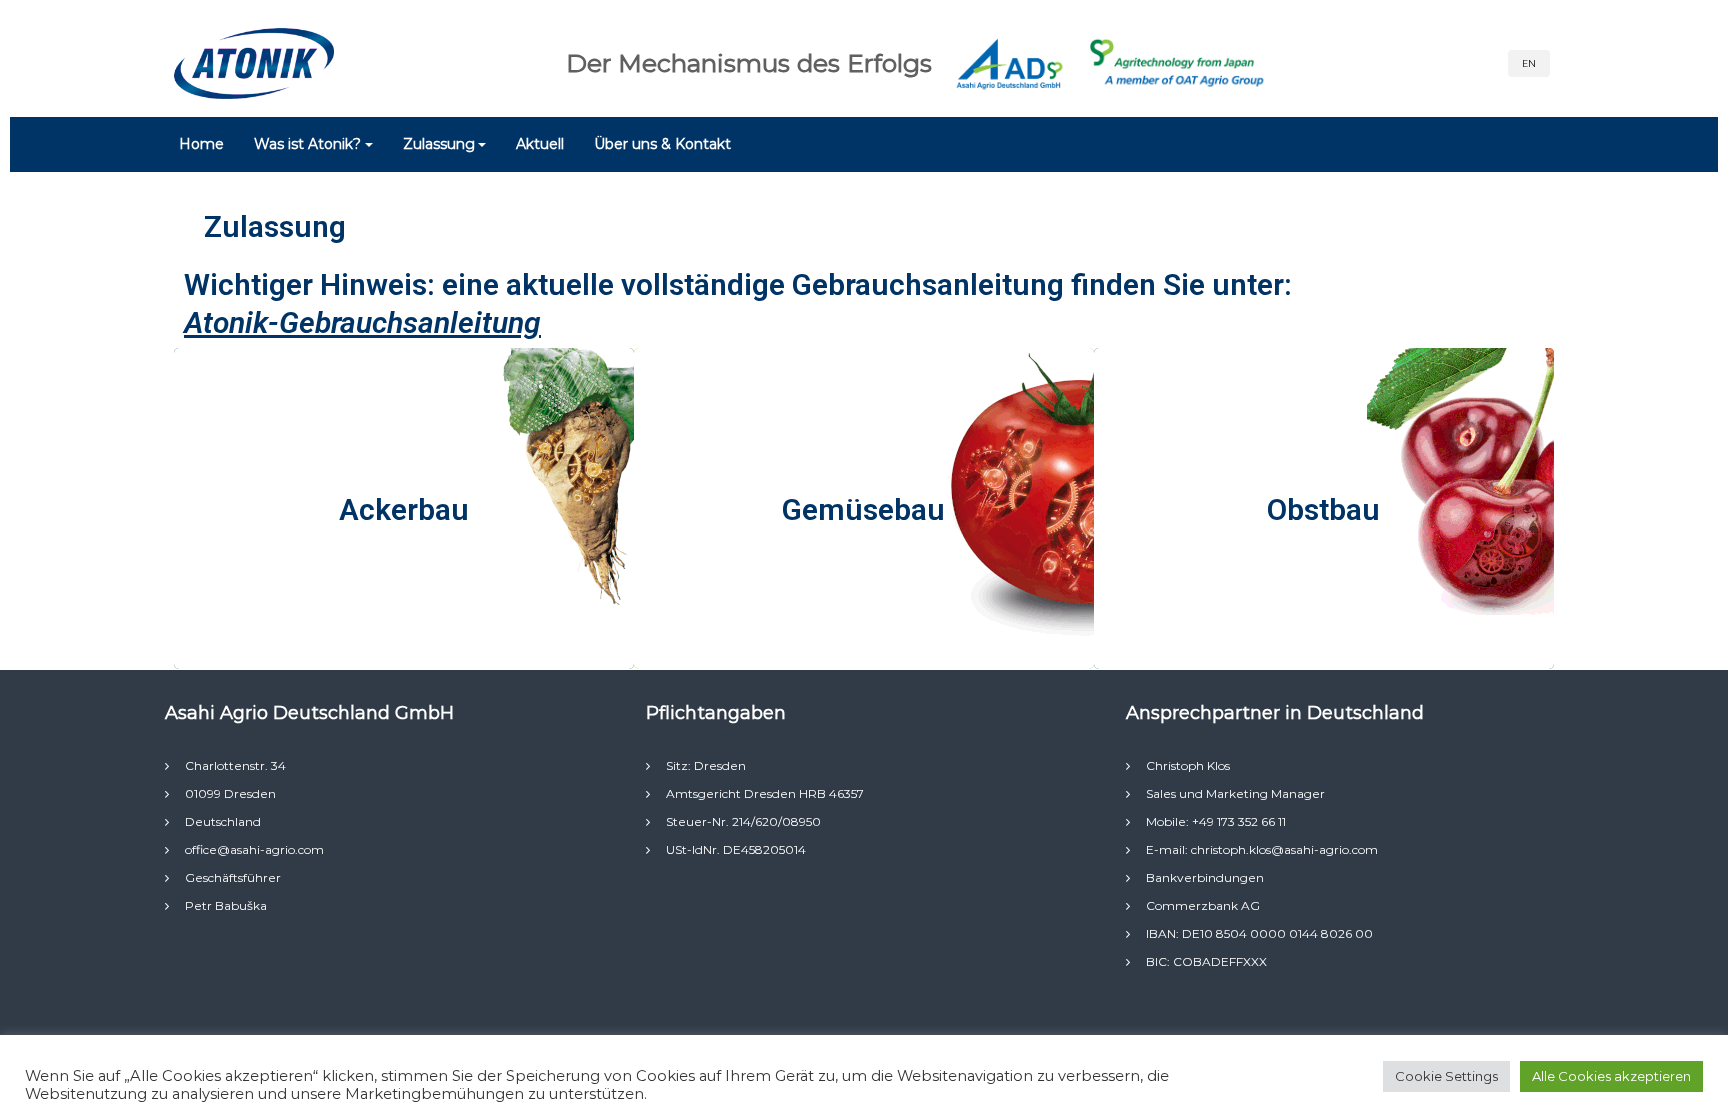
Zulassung (439, 144)
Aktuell (540, 144)
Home (201, 144)
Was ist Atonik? (307, 144)
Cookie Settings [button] (1446, 1076)
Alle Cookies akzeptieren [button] (1611, 1076)
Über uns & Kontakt (662, 144)
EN (1529, 63)
